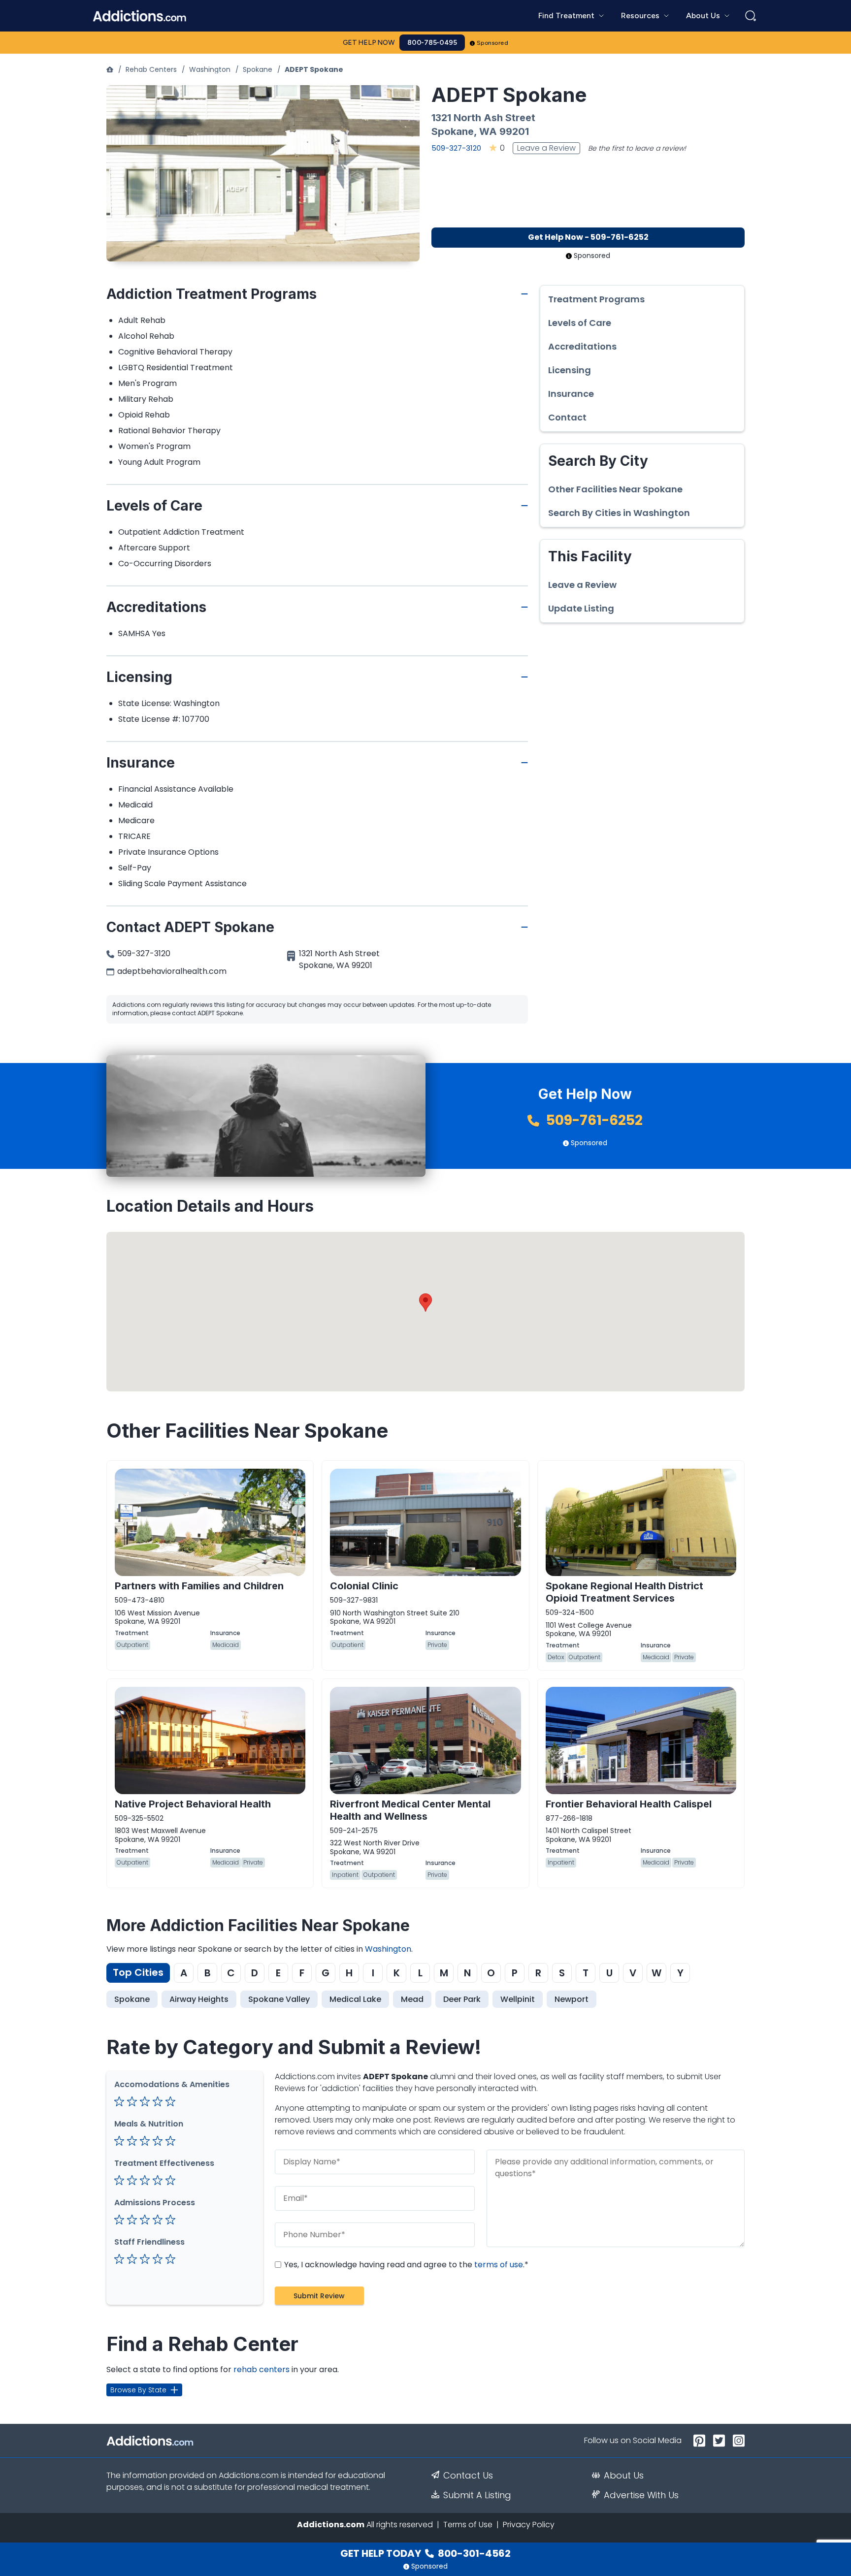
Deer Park (462, 1999)
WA (488, 131)
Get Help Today (425, 2553)
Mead (412, 1999)
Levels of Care (580, 323)
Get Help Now (369, 43)
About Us (624, 2476)
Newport (572, 1999)
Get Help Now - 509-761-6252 (588, 237)
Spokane (258, 69)
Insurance (571, 394)
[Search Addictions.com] (751, 16)
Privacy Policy (529, 2525)
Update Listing (581, 609)
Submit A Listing (477, 2495)
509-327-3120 (456, 148)
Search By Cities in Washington (619, 513)
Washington (210, 69)
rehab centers (262, 2369)
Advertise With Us (641, 2495)
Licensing (570, 370)
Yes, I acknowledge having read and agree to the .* (405, 2265)
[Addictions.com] (110, 69)
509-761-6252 (593, 1120)
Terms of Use (468, 2525)
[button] (425, 1303)
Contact (567, 418)
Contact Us (468, 2476)
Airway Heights (199, 1999)
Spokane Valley (279, 1999)
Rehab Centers (151, 69)
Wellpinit (518, 1999)
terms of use (499, 2265)
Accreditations (582, 347)
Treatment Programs (596, 299)
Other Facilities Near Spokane (615, 489)
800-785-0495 (432, 43)
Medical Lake (355, 1999)
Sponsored (493, 43)
